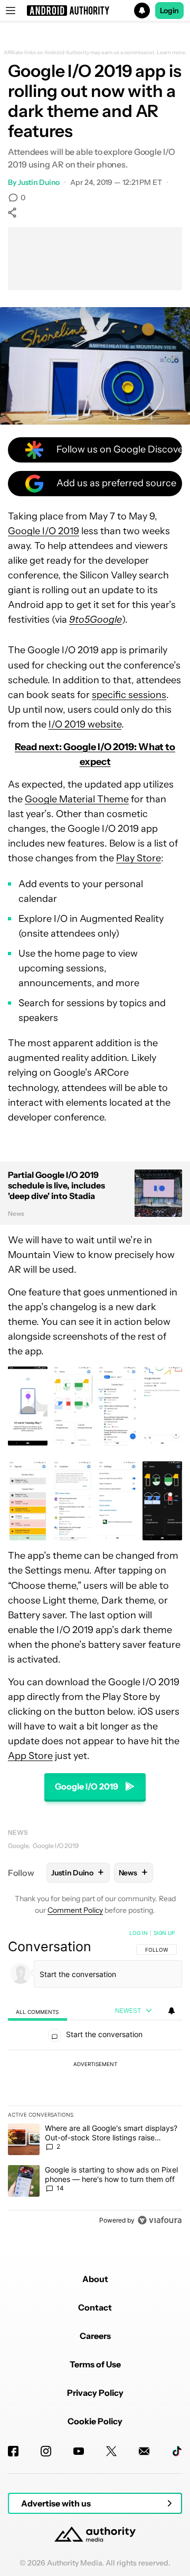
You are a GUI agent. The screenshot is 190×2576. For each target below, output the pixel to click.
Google (18, 1846)
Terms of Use (95, 2364)
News (18, 1832)
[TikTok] (177, 2451)
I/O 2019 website (85, 724)
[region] (95, 2079)
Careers (95, 2336)
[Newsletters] (144, 2451)
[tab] (37, 2011)
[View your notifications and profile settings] (172, 2011)
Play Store (139, 858)
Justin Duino (39, 182)
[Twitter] (111, 2451)
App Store (30, 1756)
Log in (139, 1933)
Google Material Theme (77, 799)
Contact (95, 2307)
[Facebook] (13, 2451)
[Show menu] (11, 11)
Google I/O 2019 (44, 531)
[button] (95, 11)
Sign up (164, 1933)
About (95, 2279)
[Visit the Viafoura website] (160, 2220)
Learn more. (172, 53)
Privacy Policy (95, 2393)
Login (169, 11)
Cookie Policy (95, 2421)
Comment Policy (75, 1910)
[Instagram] (46, 2451)
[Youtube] (79, 2451)
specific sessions (129, 695)
